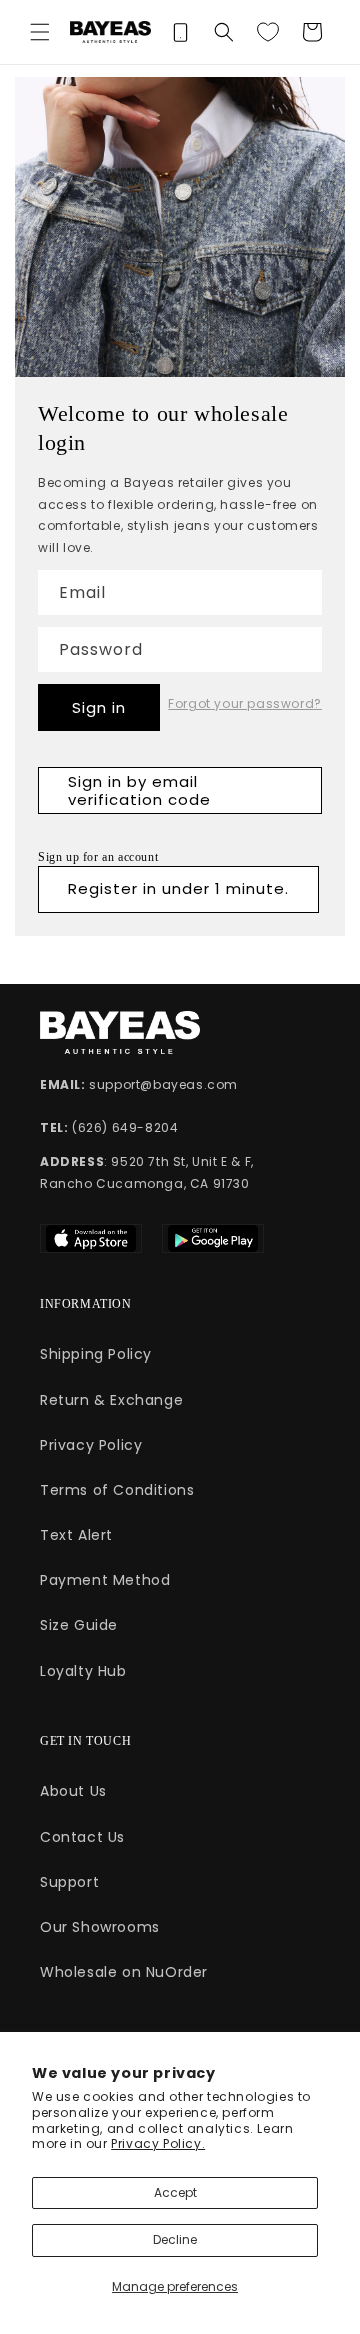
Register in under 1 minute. (178, 888)
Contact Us (82, 1837)
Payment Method (105, 1580)
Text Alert (76, 1535)
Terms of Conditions (117, 1490)
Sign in (99, 707)
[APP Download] (180, 32)
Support (69, 1882)
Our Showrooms (100, 1927)
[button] (40, 32)
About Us (73, 1791)
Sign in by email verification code (139, 790)
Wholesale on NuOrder (124, 1972)
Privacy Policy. (158, 2143)
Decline (175, 2239)
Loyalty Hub (83, 1671)
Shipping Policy (96, 1354)
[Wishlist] (268, 32)
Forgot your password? (245, 704)
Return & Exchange (111, 1400)
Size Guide (79, 1625)
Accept (175, 2192)
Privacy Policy (91, 1445)
